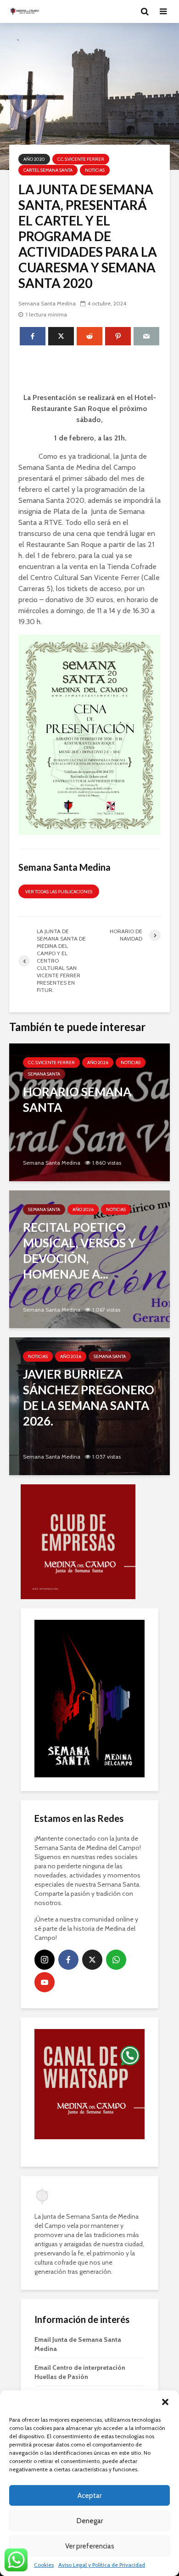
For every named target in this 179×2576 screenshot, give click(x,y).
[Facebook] (68, 1855)
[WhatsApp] (116, 1855)
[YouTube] (45, 1877)
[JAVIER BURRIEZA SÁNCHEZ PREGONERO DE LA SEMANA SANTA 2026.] (89, 1406)
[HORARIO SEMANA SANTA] (89, 1112)
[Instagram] (45, 1855)
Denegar (90, 2521)
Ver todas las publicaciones (59, 892)
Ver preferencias (90, 2546)
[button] (165, 2402)
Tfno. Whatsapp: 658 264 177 (76, 2291)
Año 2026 (98, 1063)
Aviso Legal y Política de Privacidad (102, 2565)
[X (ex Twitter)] (92, 1855)
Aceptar (89, 2496)
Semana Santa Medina (47, 303)
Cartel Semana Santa (48, 170)
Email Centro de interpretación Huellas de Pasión (80, 2267)
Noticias (95, 170)
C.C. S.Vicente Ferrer (81, 159)
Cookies (44, 2565)
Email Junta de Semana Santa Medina (78, 2239)
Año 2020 (34, 159)
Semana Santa (44, 1074)
